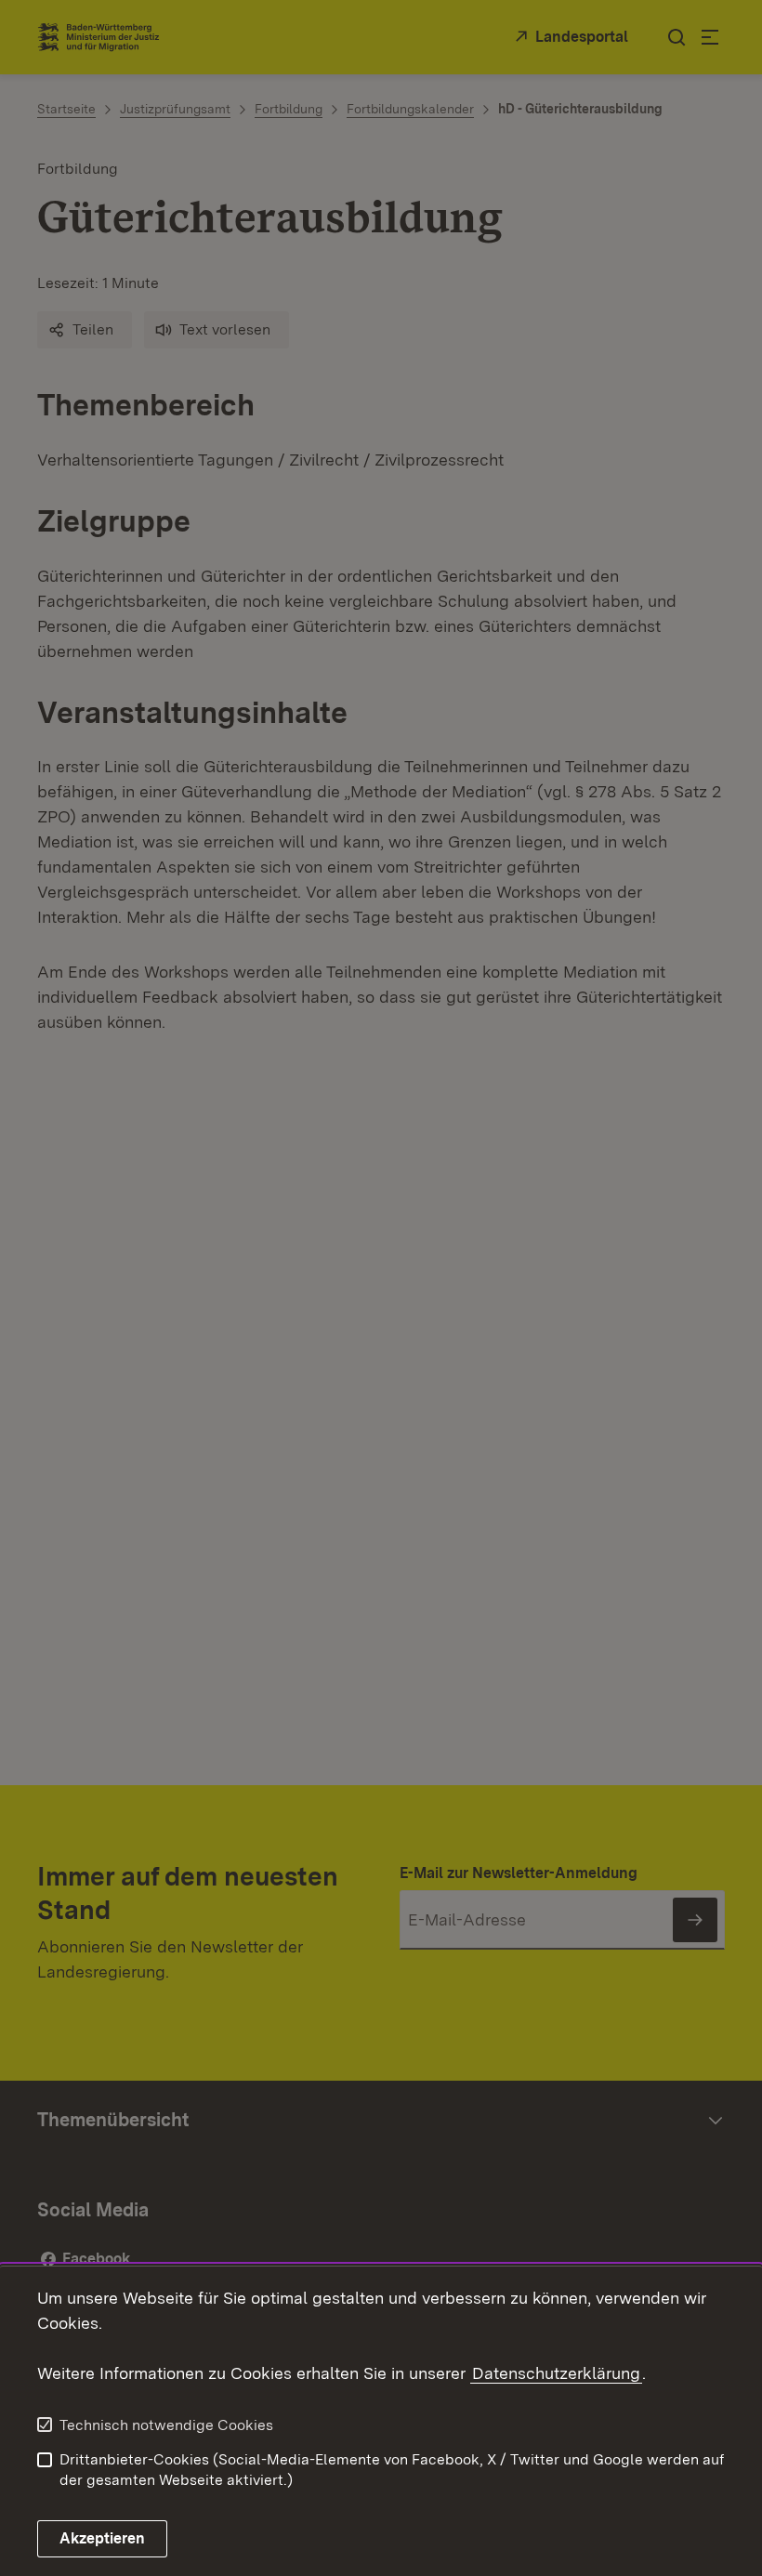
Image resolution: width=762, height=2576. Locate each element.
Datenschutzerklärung (556, 2373)
